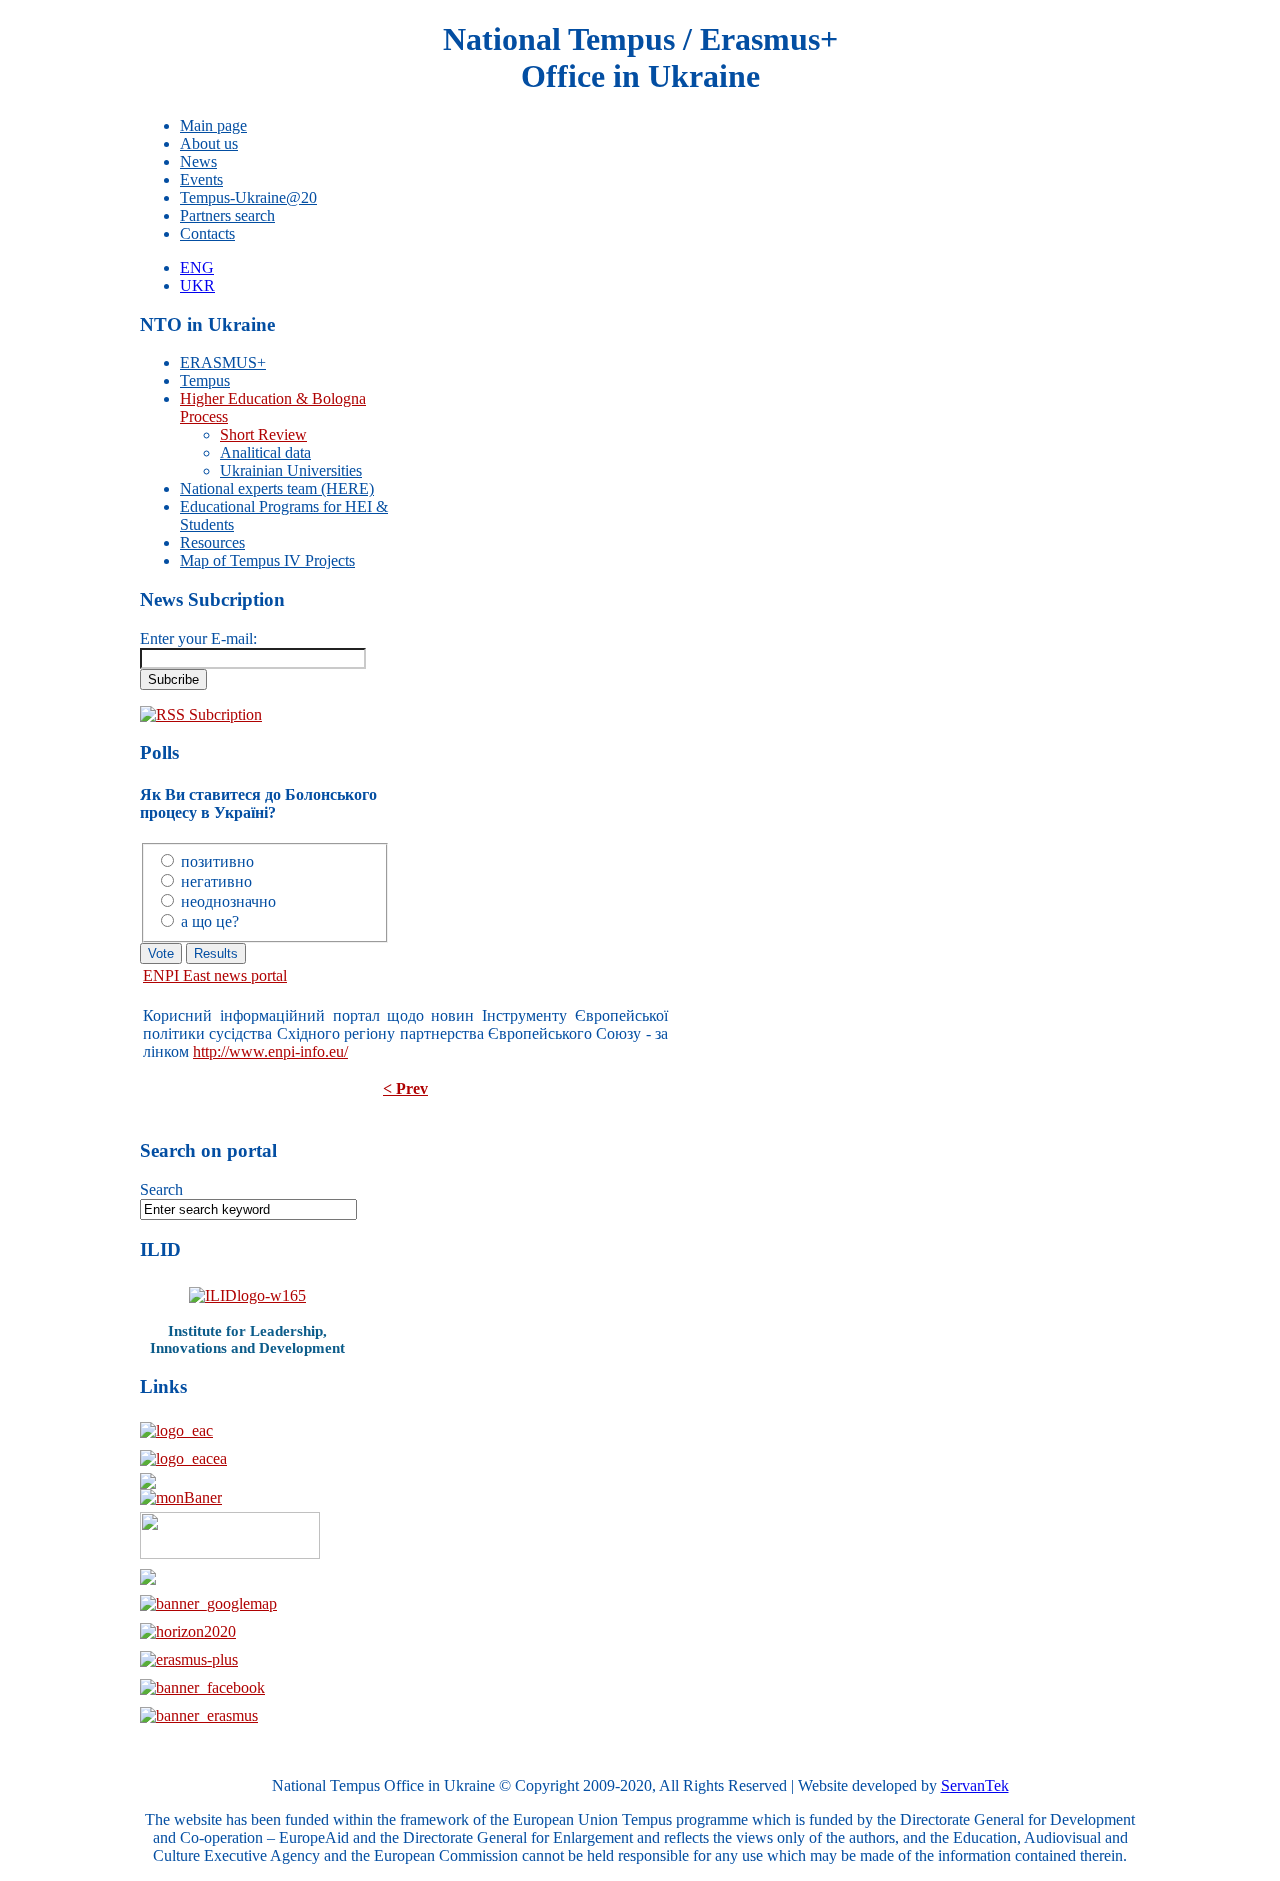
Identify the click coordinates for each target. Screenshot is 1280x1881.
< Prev (405, 1088)
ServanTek (975, 1785)
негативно (216, 881)
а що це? (210, 921)
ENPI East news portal (215, 975)
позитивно (217, 861)
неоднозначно (228, 901)
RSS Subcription (209, 714)
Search (161, 1189)
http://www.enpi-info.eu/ (270, 1051)
